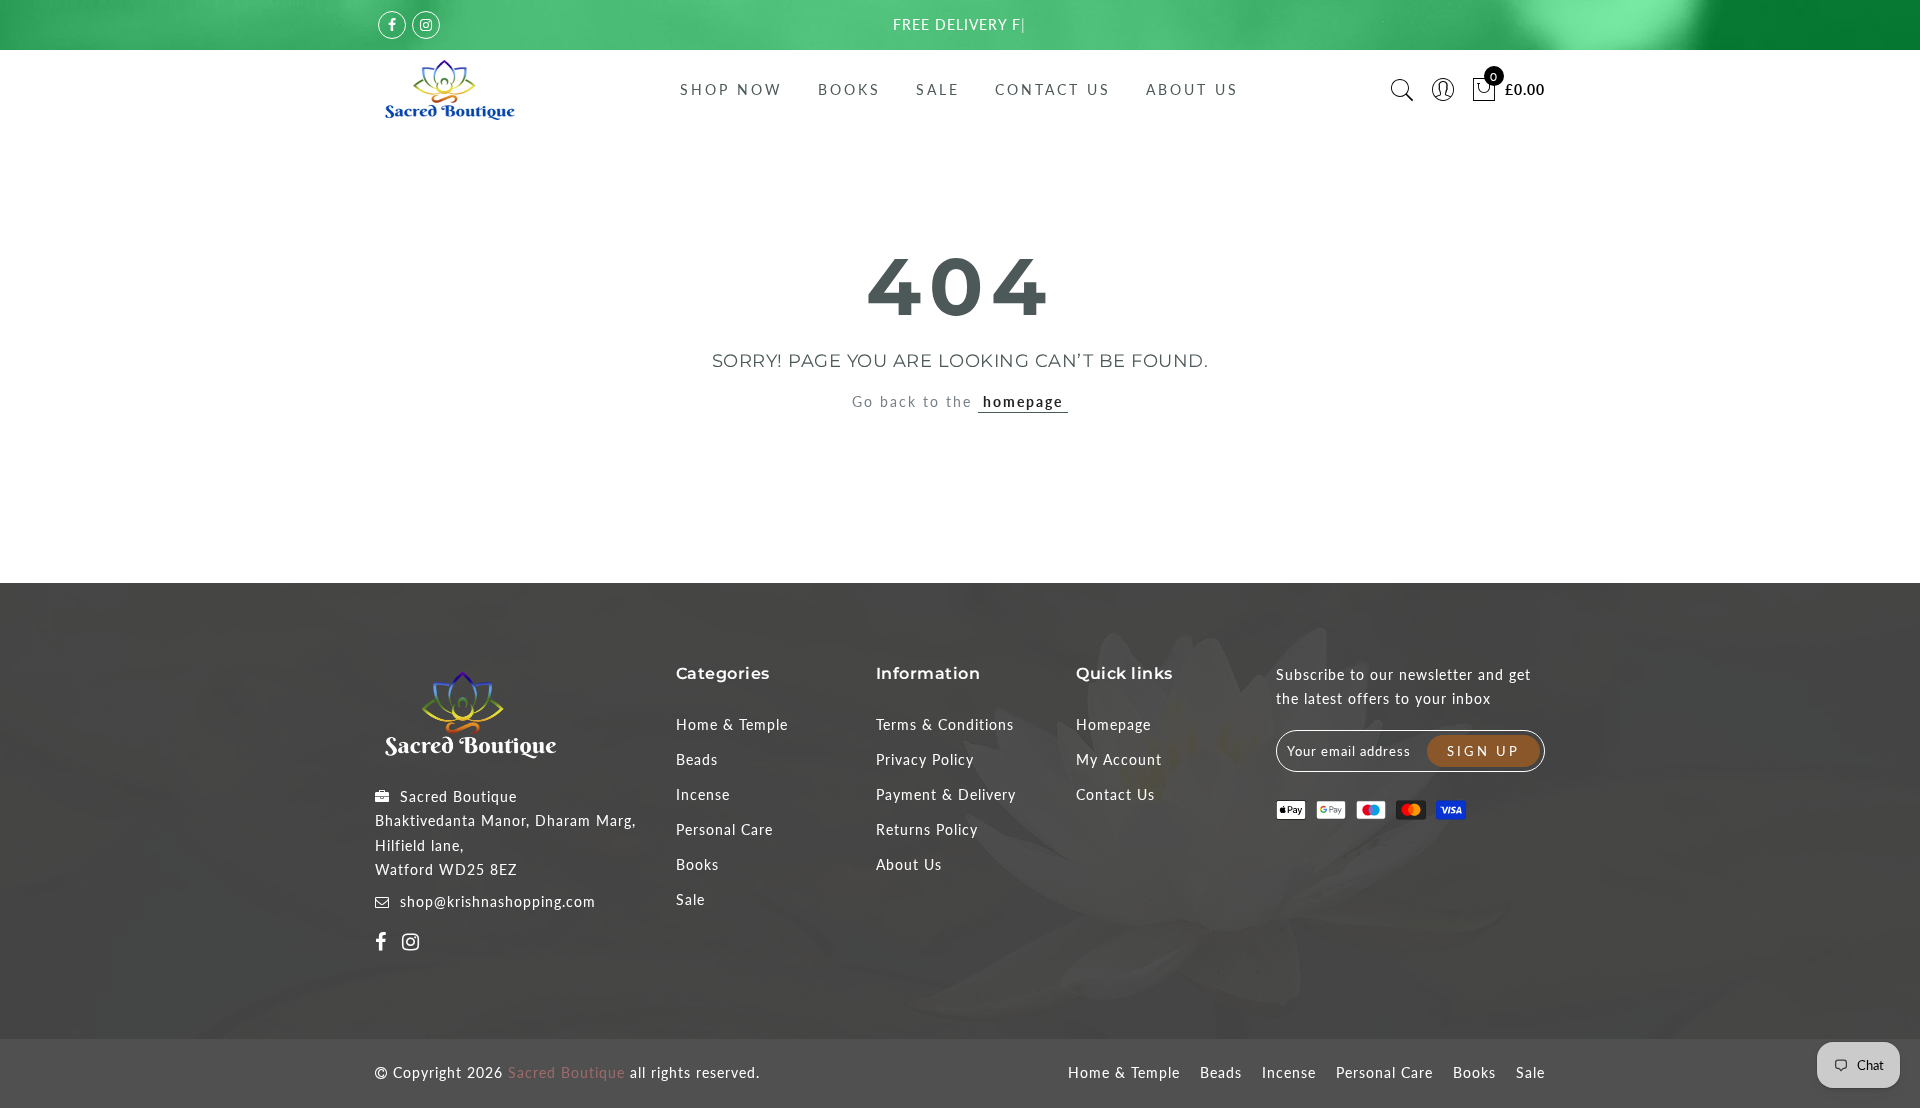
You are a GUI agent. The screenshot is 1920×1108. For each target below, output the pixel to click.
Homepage (1113, 724)
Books (849, 89)
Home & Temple (732, 724)
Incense (703, 794)
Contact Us (1053, 89)
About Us (1192, 89)
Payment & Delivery (946, 794)
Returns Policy (927, 829)
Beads (697, 759)
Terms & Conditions (945, 724)
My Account (1119, 759)
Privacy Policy (925, 759)
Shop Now (731, 89)
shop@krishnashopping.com (498, 901)
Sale (938, 89)
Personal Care (724, 829)
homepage (1023, 401)
